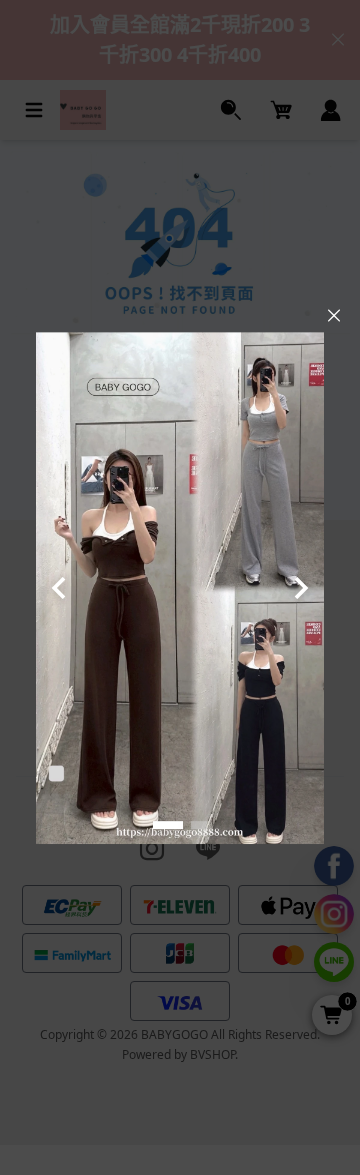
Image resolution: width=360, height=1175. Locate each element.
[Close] (334, 316)
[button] (168, 825)
